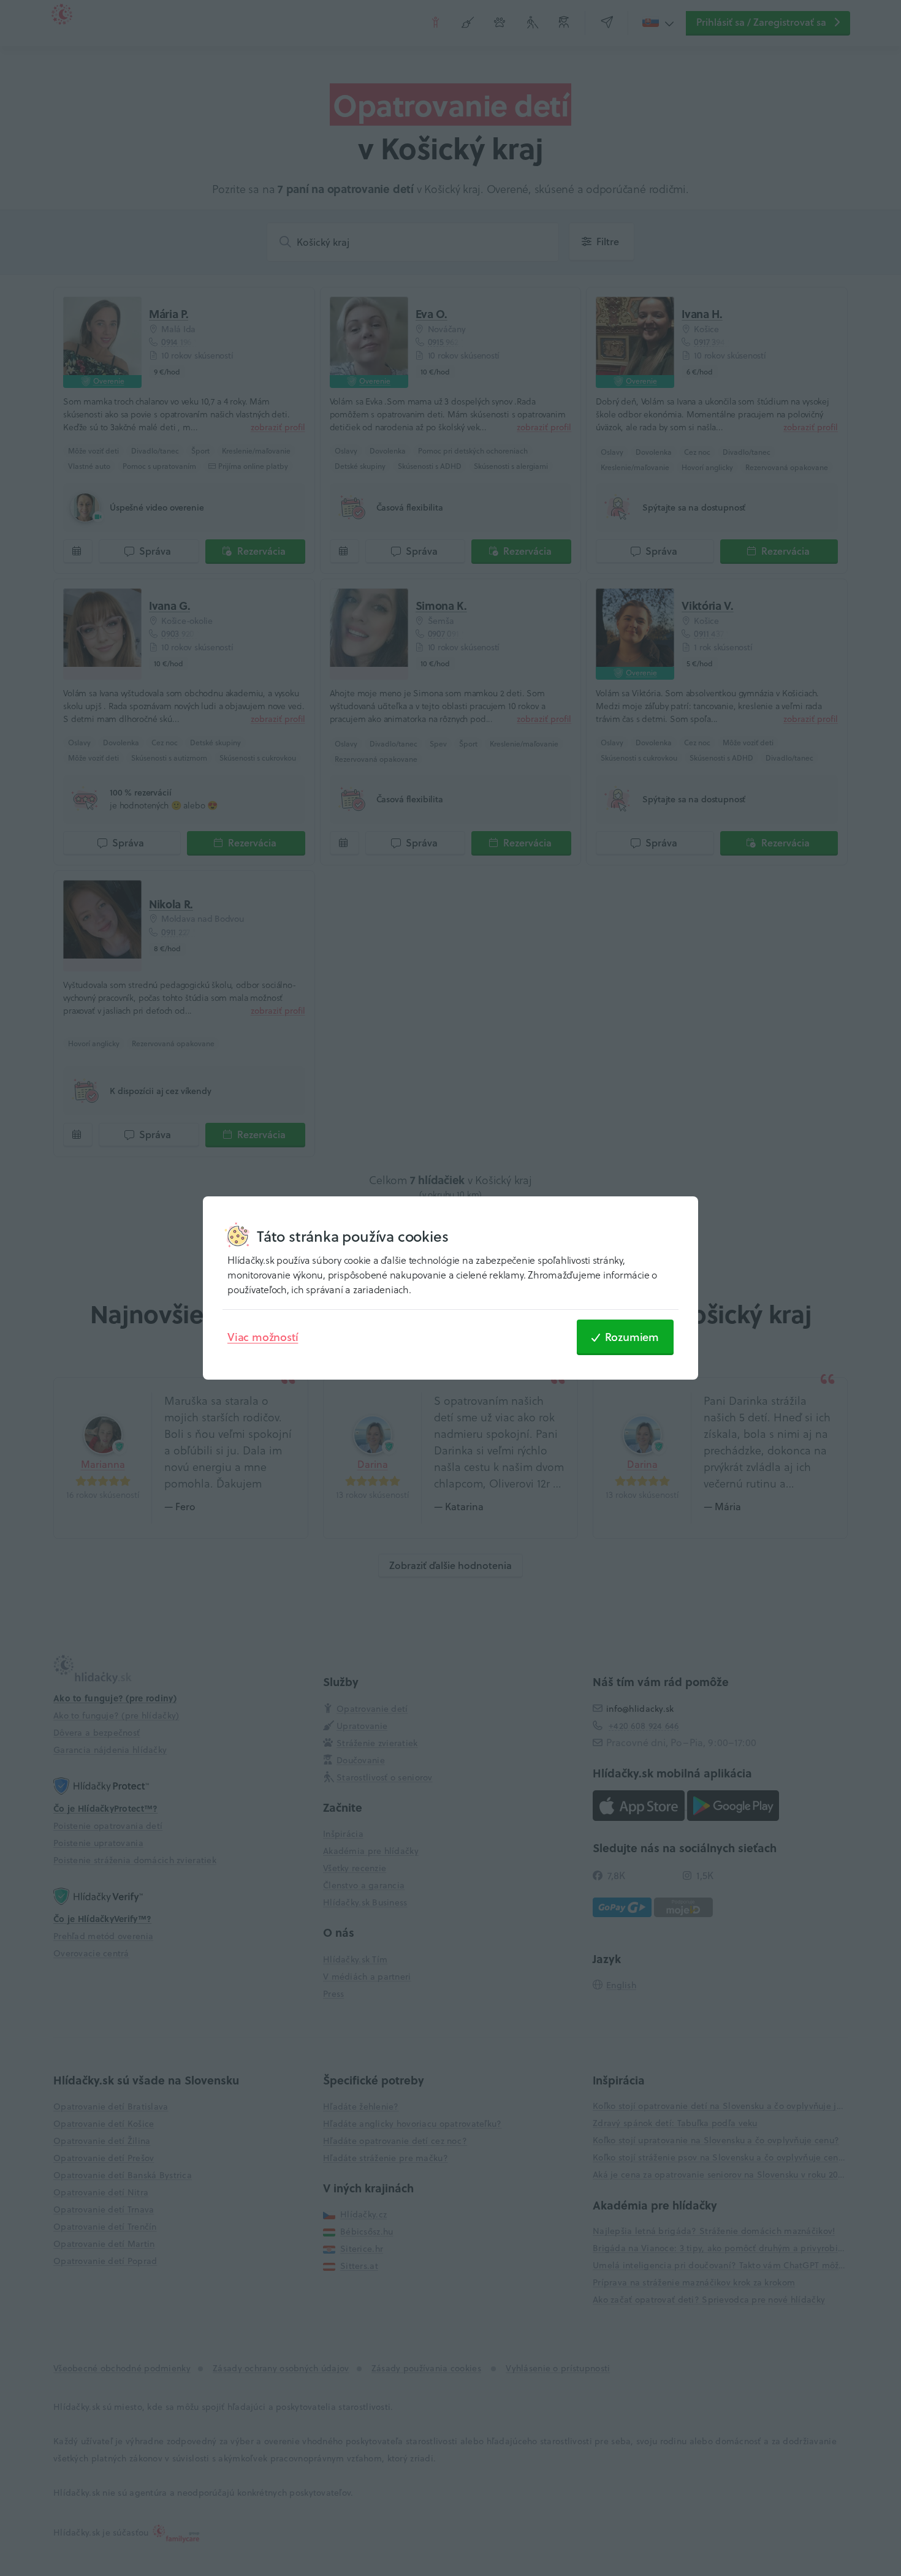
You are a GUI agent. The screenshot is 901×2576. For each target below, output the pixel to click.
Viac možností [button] (263, 1337)
